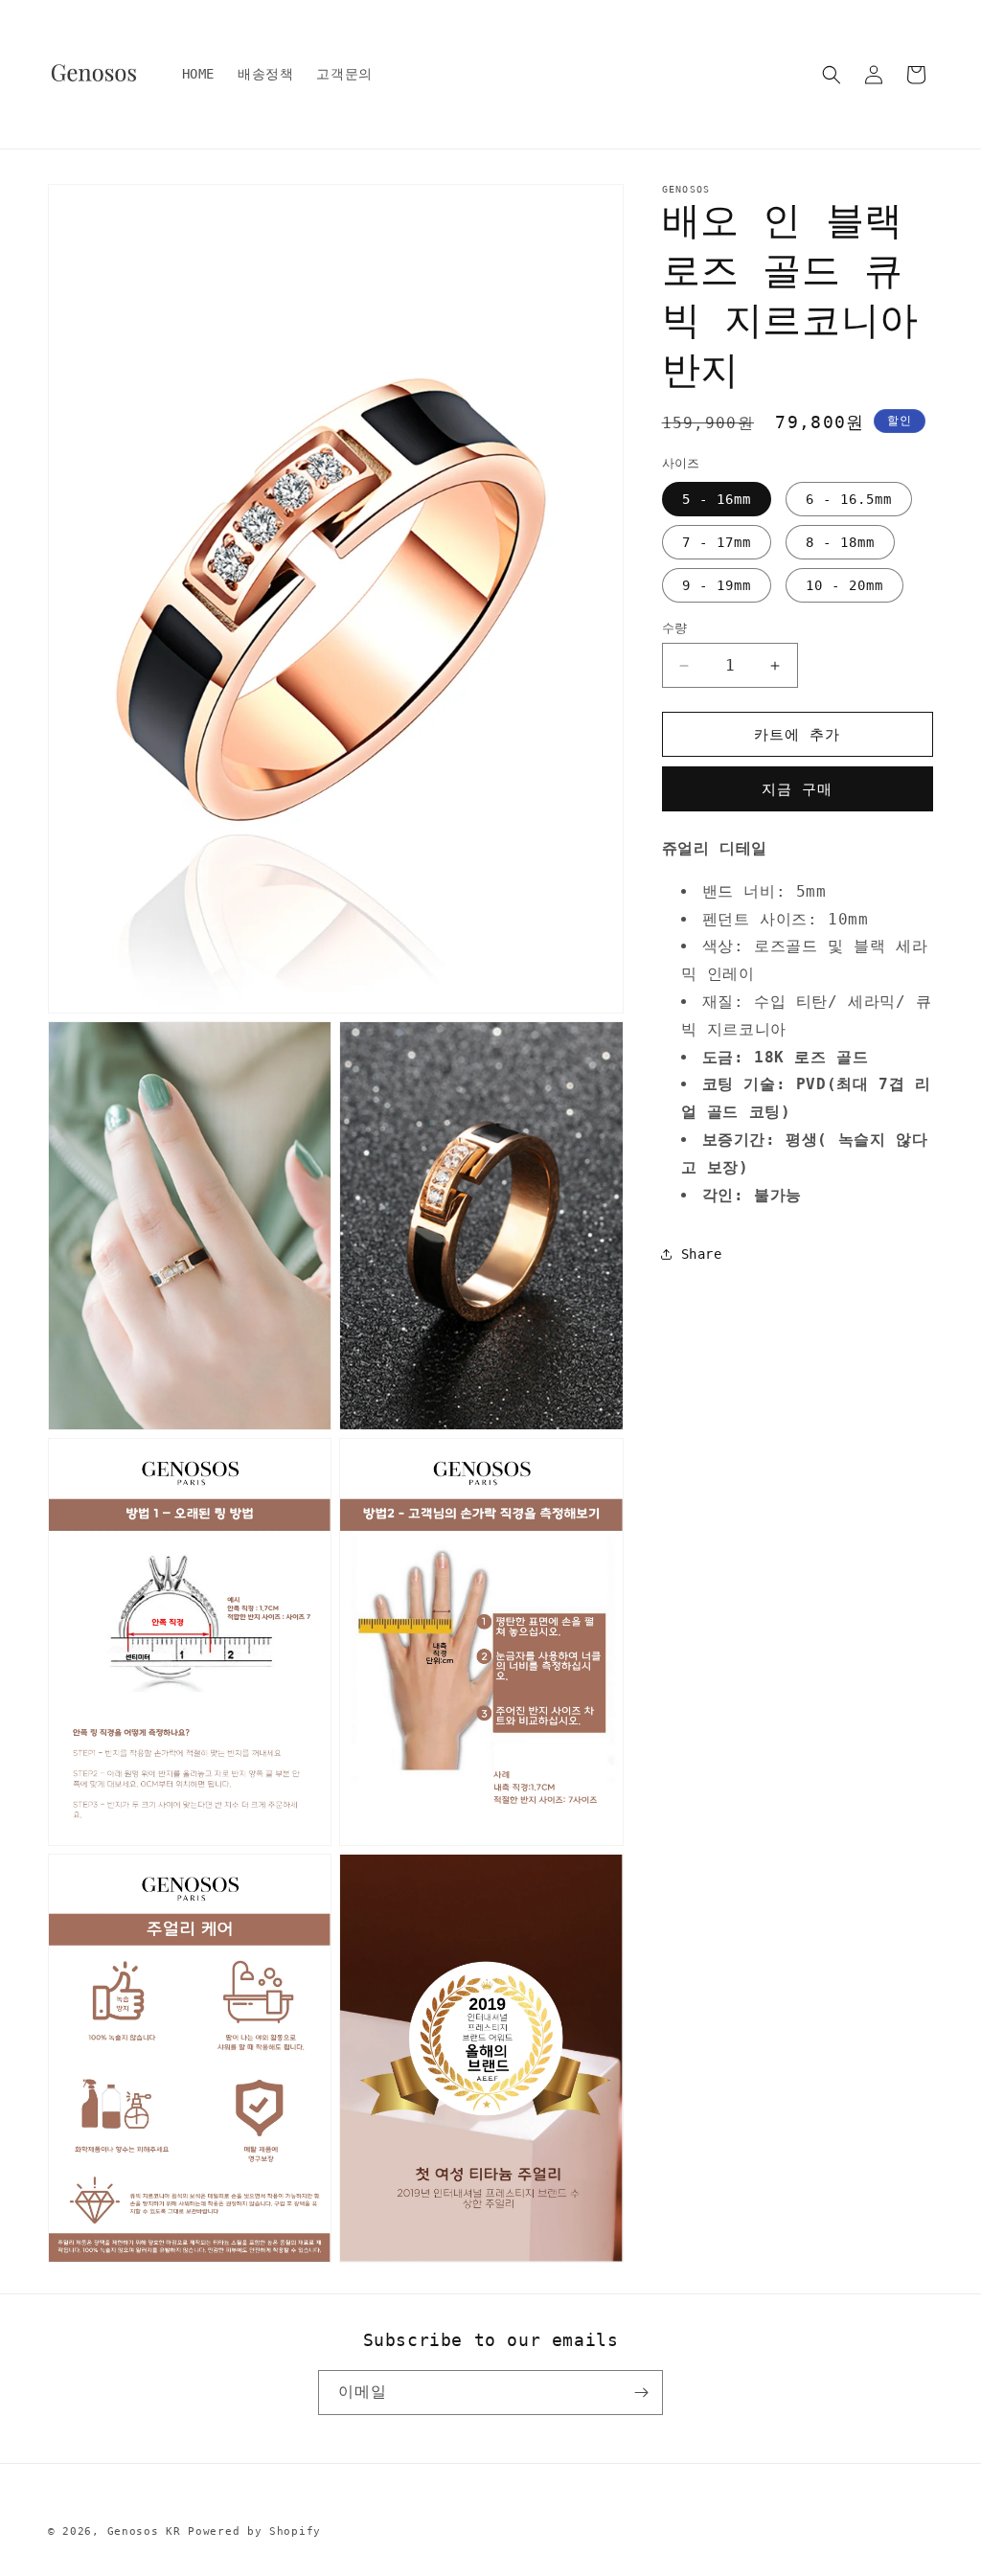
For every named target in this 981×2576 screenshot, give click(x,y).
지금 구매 (797, 789)
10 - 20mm (844, 585)
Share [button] (702, 1254)
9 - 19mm (717, 585)
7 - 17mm (717, 542)
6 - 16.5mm (849, 499)
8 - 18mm (840, 542)
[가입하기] (641, 2393)
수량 (675, 628)
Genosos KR (144, 2531)
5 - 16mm (717, 499)
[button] (832, 75)
